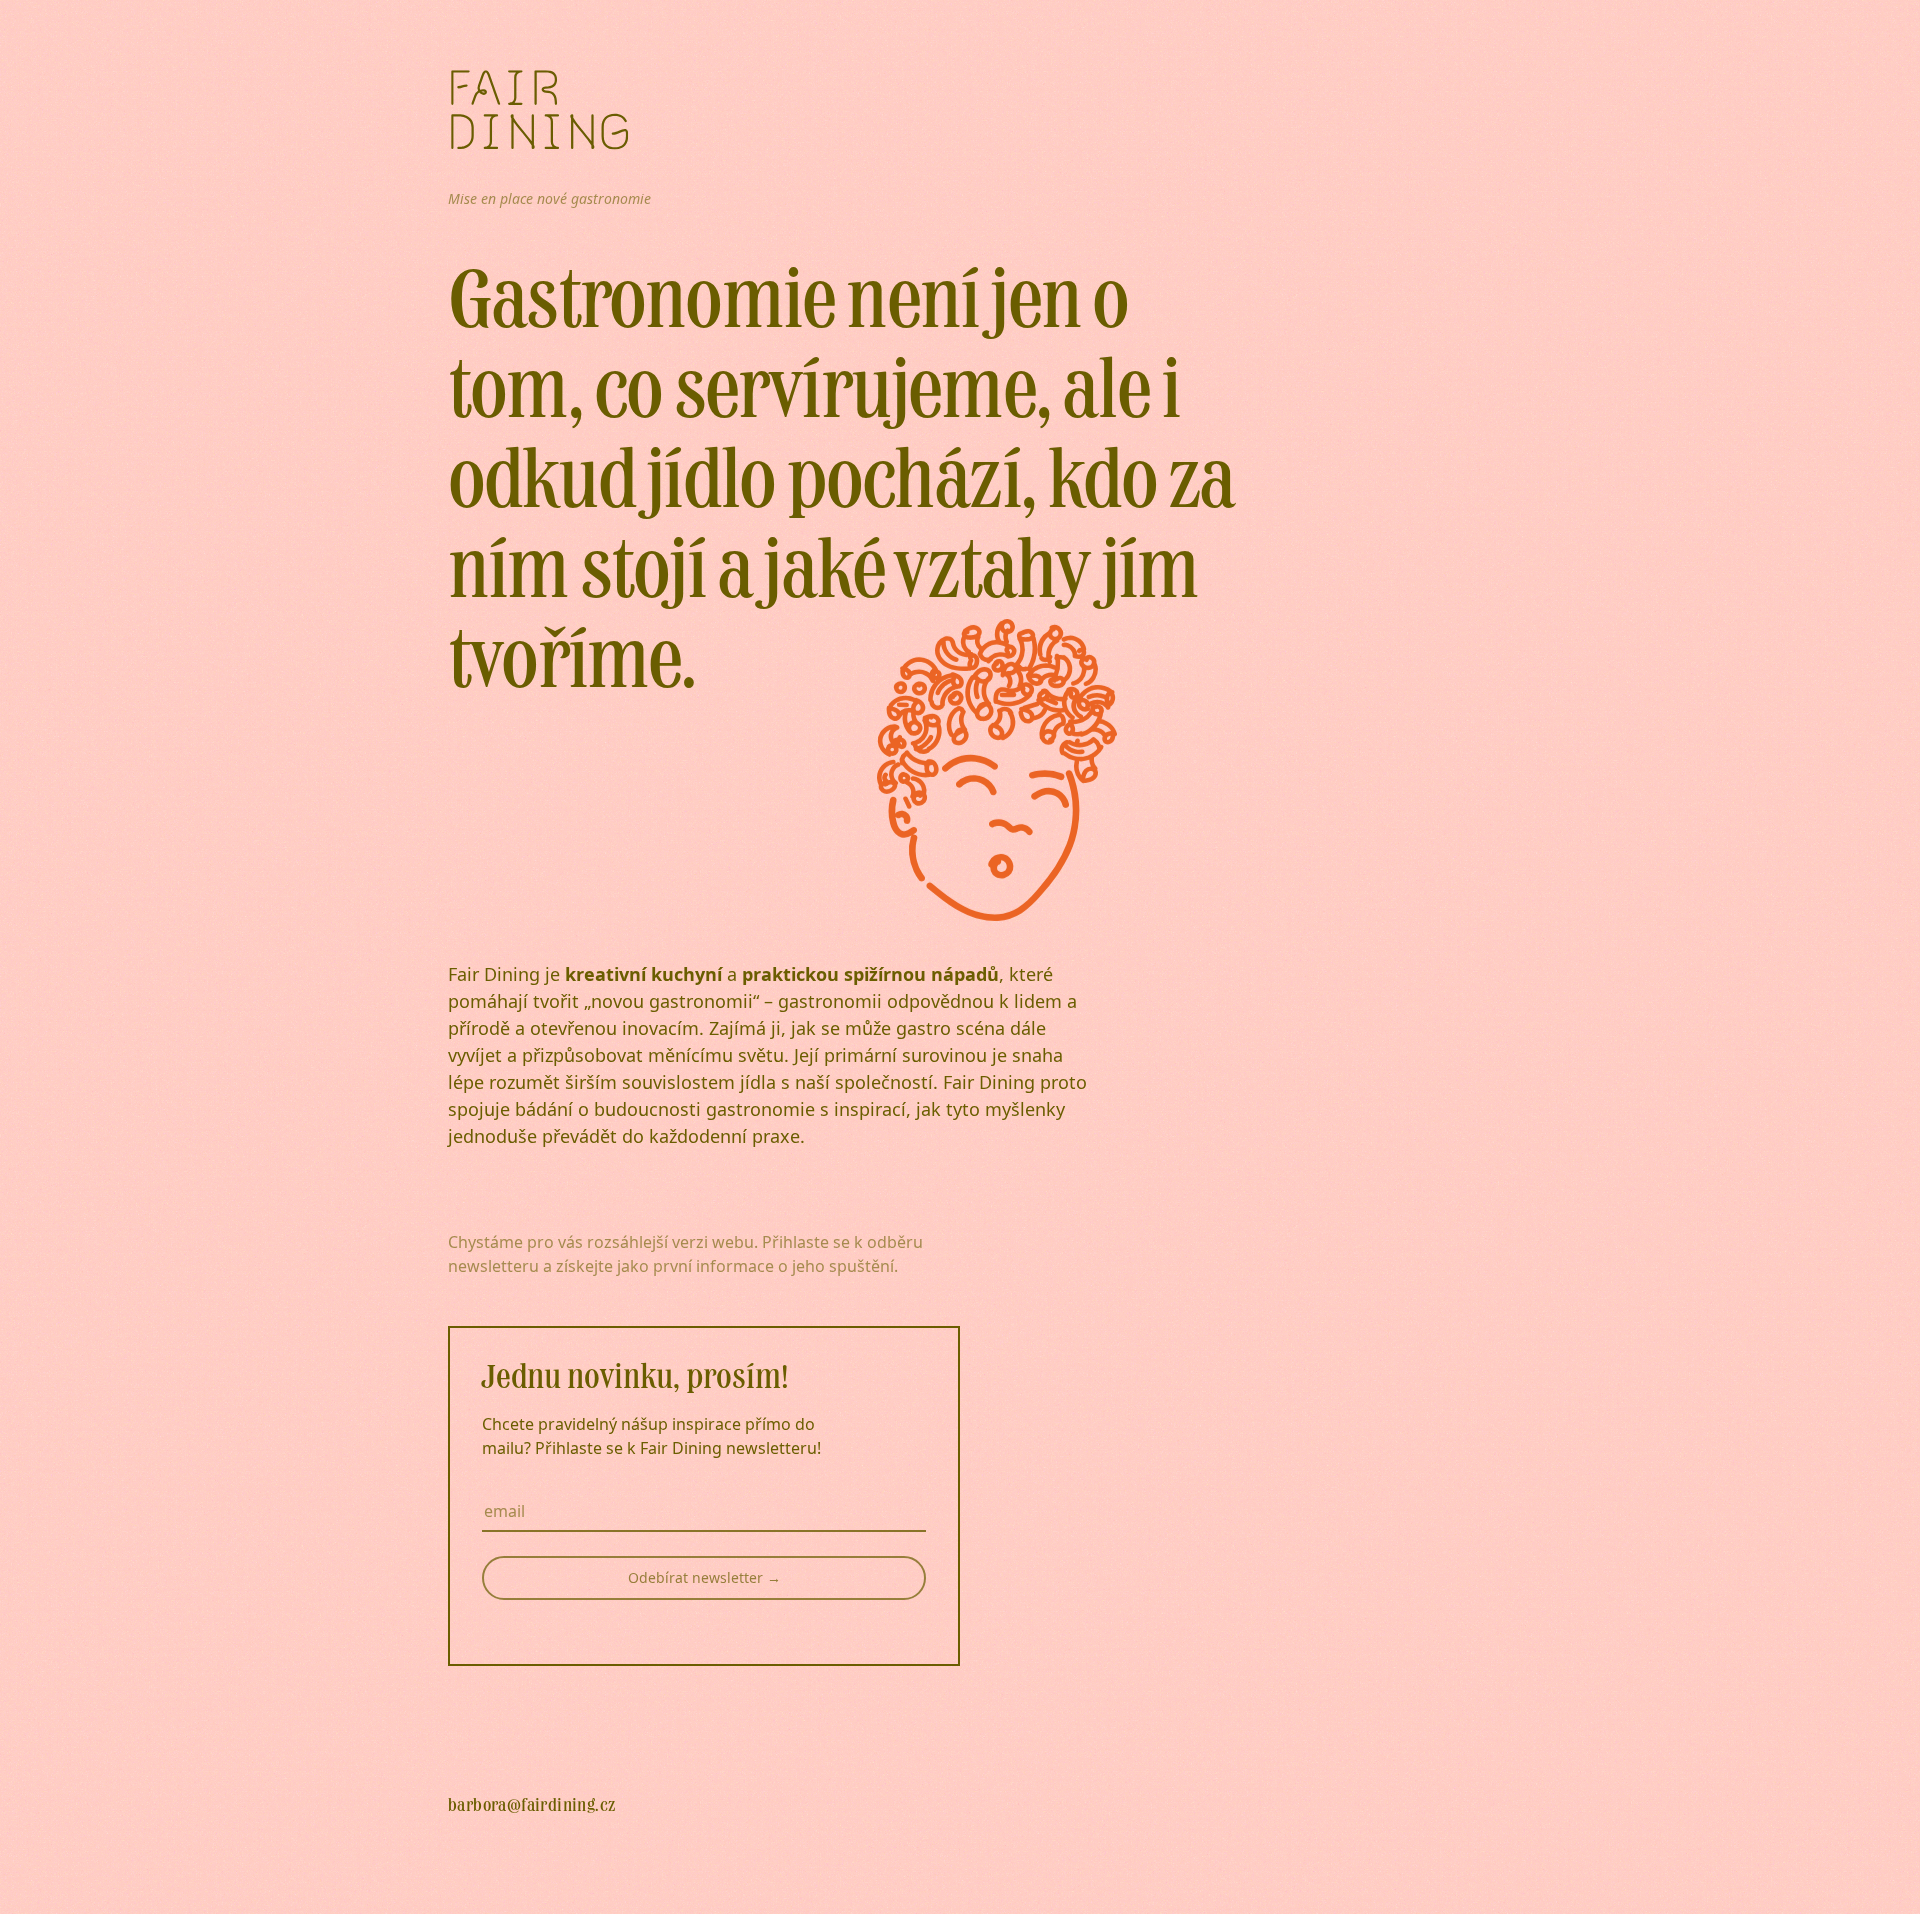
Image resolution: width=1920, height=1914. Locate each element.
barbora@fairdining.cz (531, 1806)
